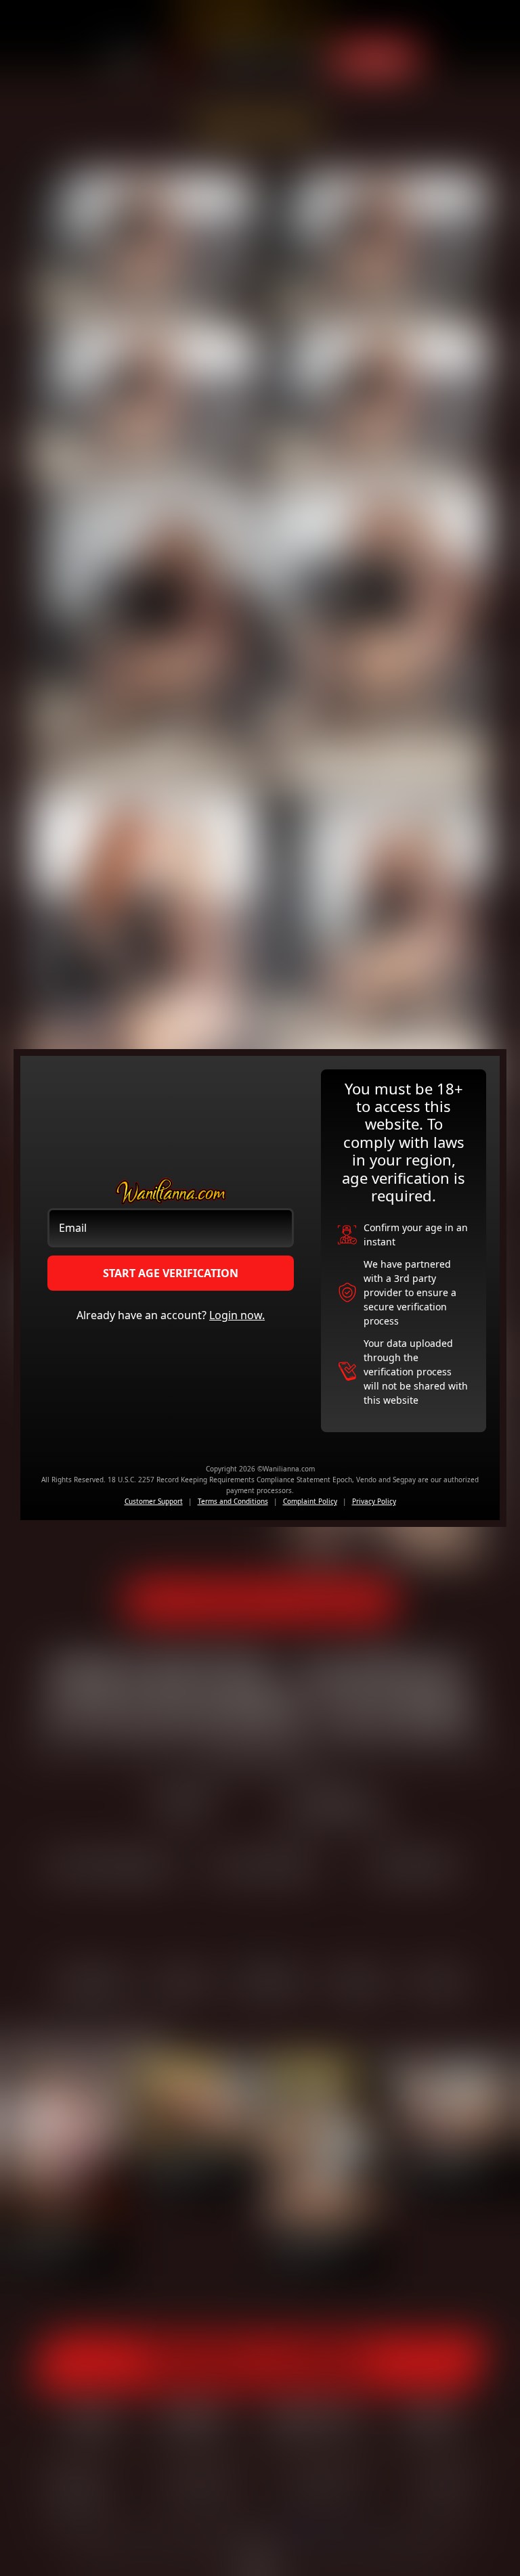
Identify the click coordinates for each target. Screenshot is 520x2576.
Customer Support (154, 1501)
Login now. (237, 1315)
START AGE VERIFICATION (171, 1273)
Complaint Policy (310, 1501)
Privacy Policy (374, 1501)
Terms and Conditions (233, 1501)
